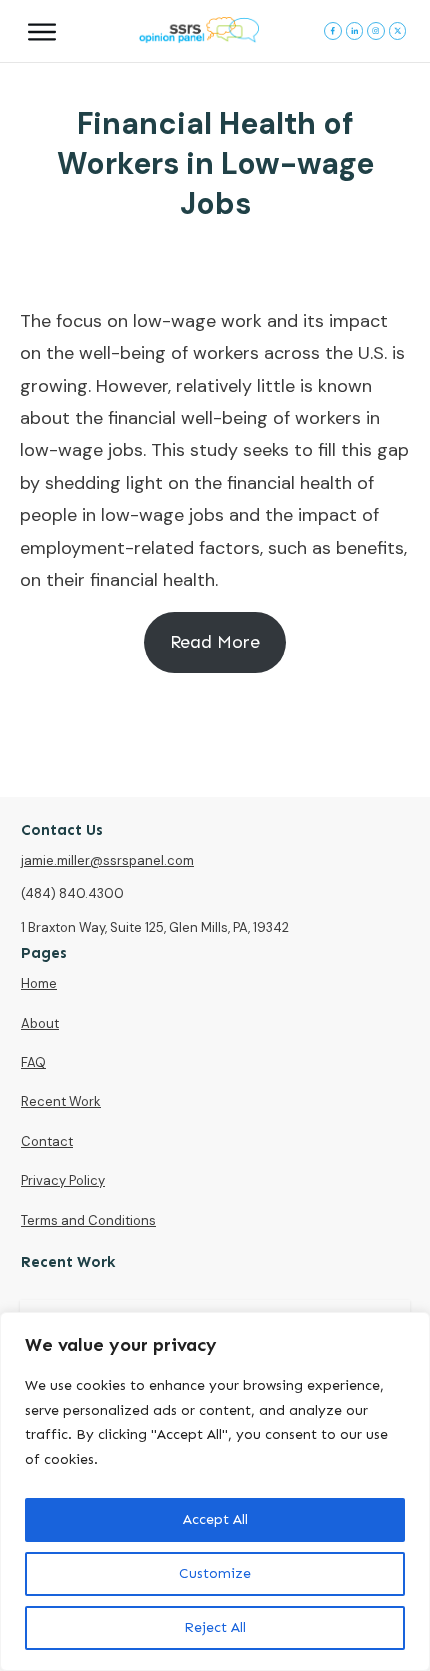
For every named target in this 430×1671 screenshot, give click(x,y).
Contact (47, 1141)
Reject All (215, 1627)
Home (39, 983)
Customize (215, 1573)
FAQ (33, 1062)
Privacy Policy (63, 1180)
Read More (215, 642)
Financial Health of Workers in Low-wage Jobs (215, 163)
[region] (215, 1491)
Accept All (215, 1519)
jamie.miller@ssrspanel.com (107, 860)
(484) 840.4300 (72, 893)
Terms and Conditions (88, 1220)
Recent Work (61, 1101)
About (40, 1023)
